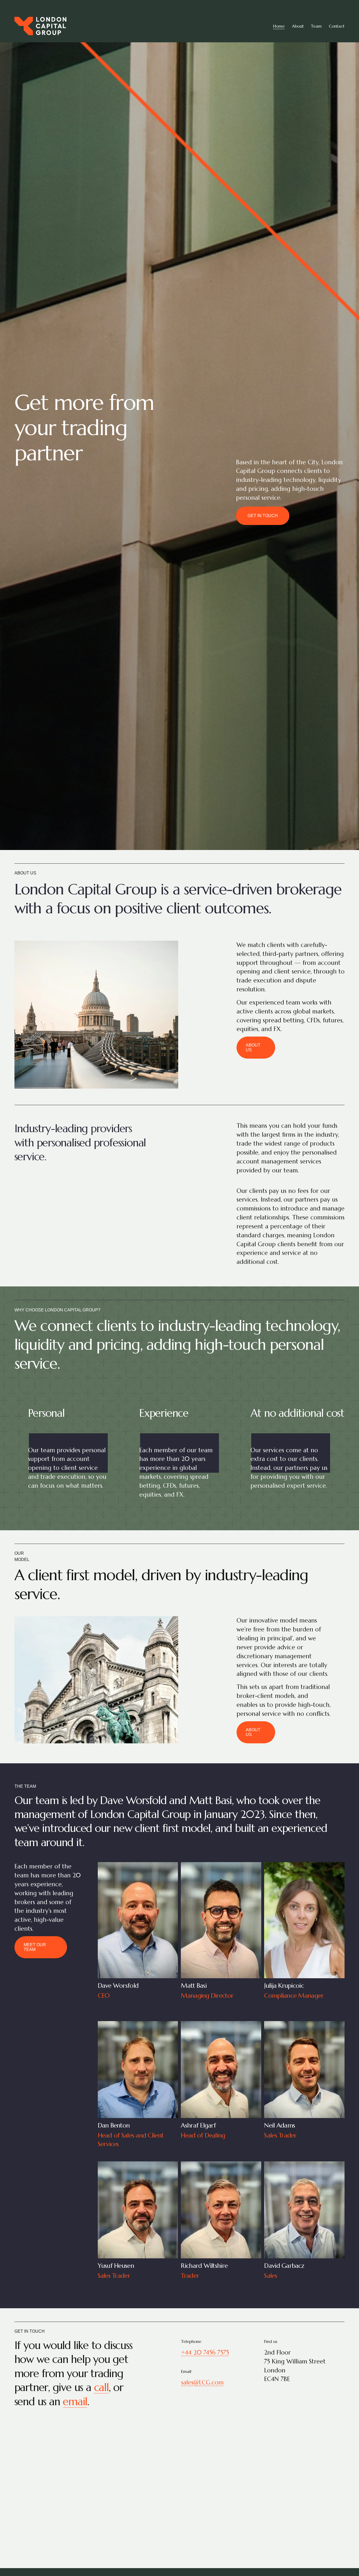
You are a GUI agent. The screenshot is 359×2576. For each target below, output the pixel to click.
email (75, 2401)
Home (279, 26)
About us (253, 1047)
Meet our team (35, 1947)
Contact (337, 26)
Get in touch (263, 516)
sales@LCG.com (202, 2382)
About (298, 26)
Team (316, 26)
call (101, 2387)
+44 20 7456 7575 (205, 2352)
